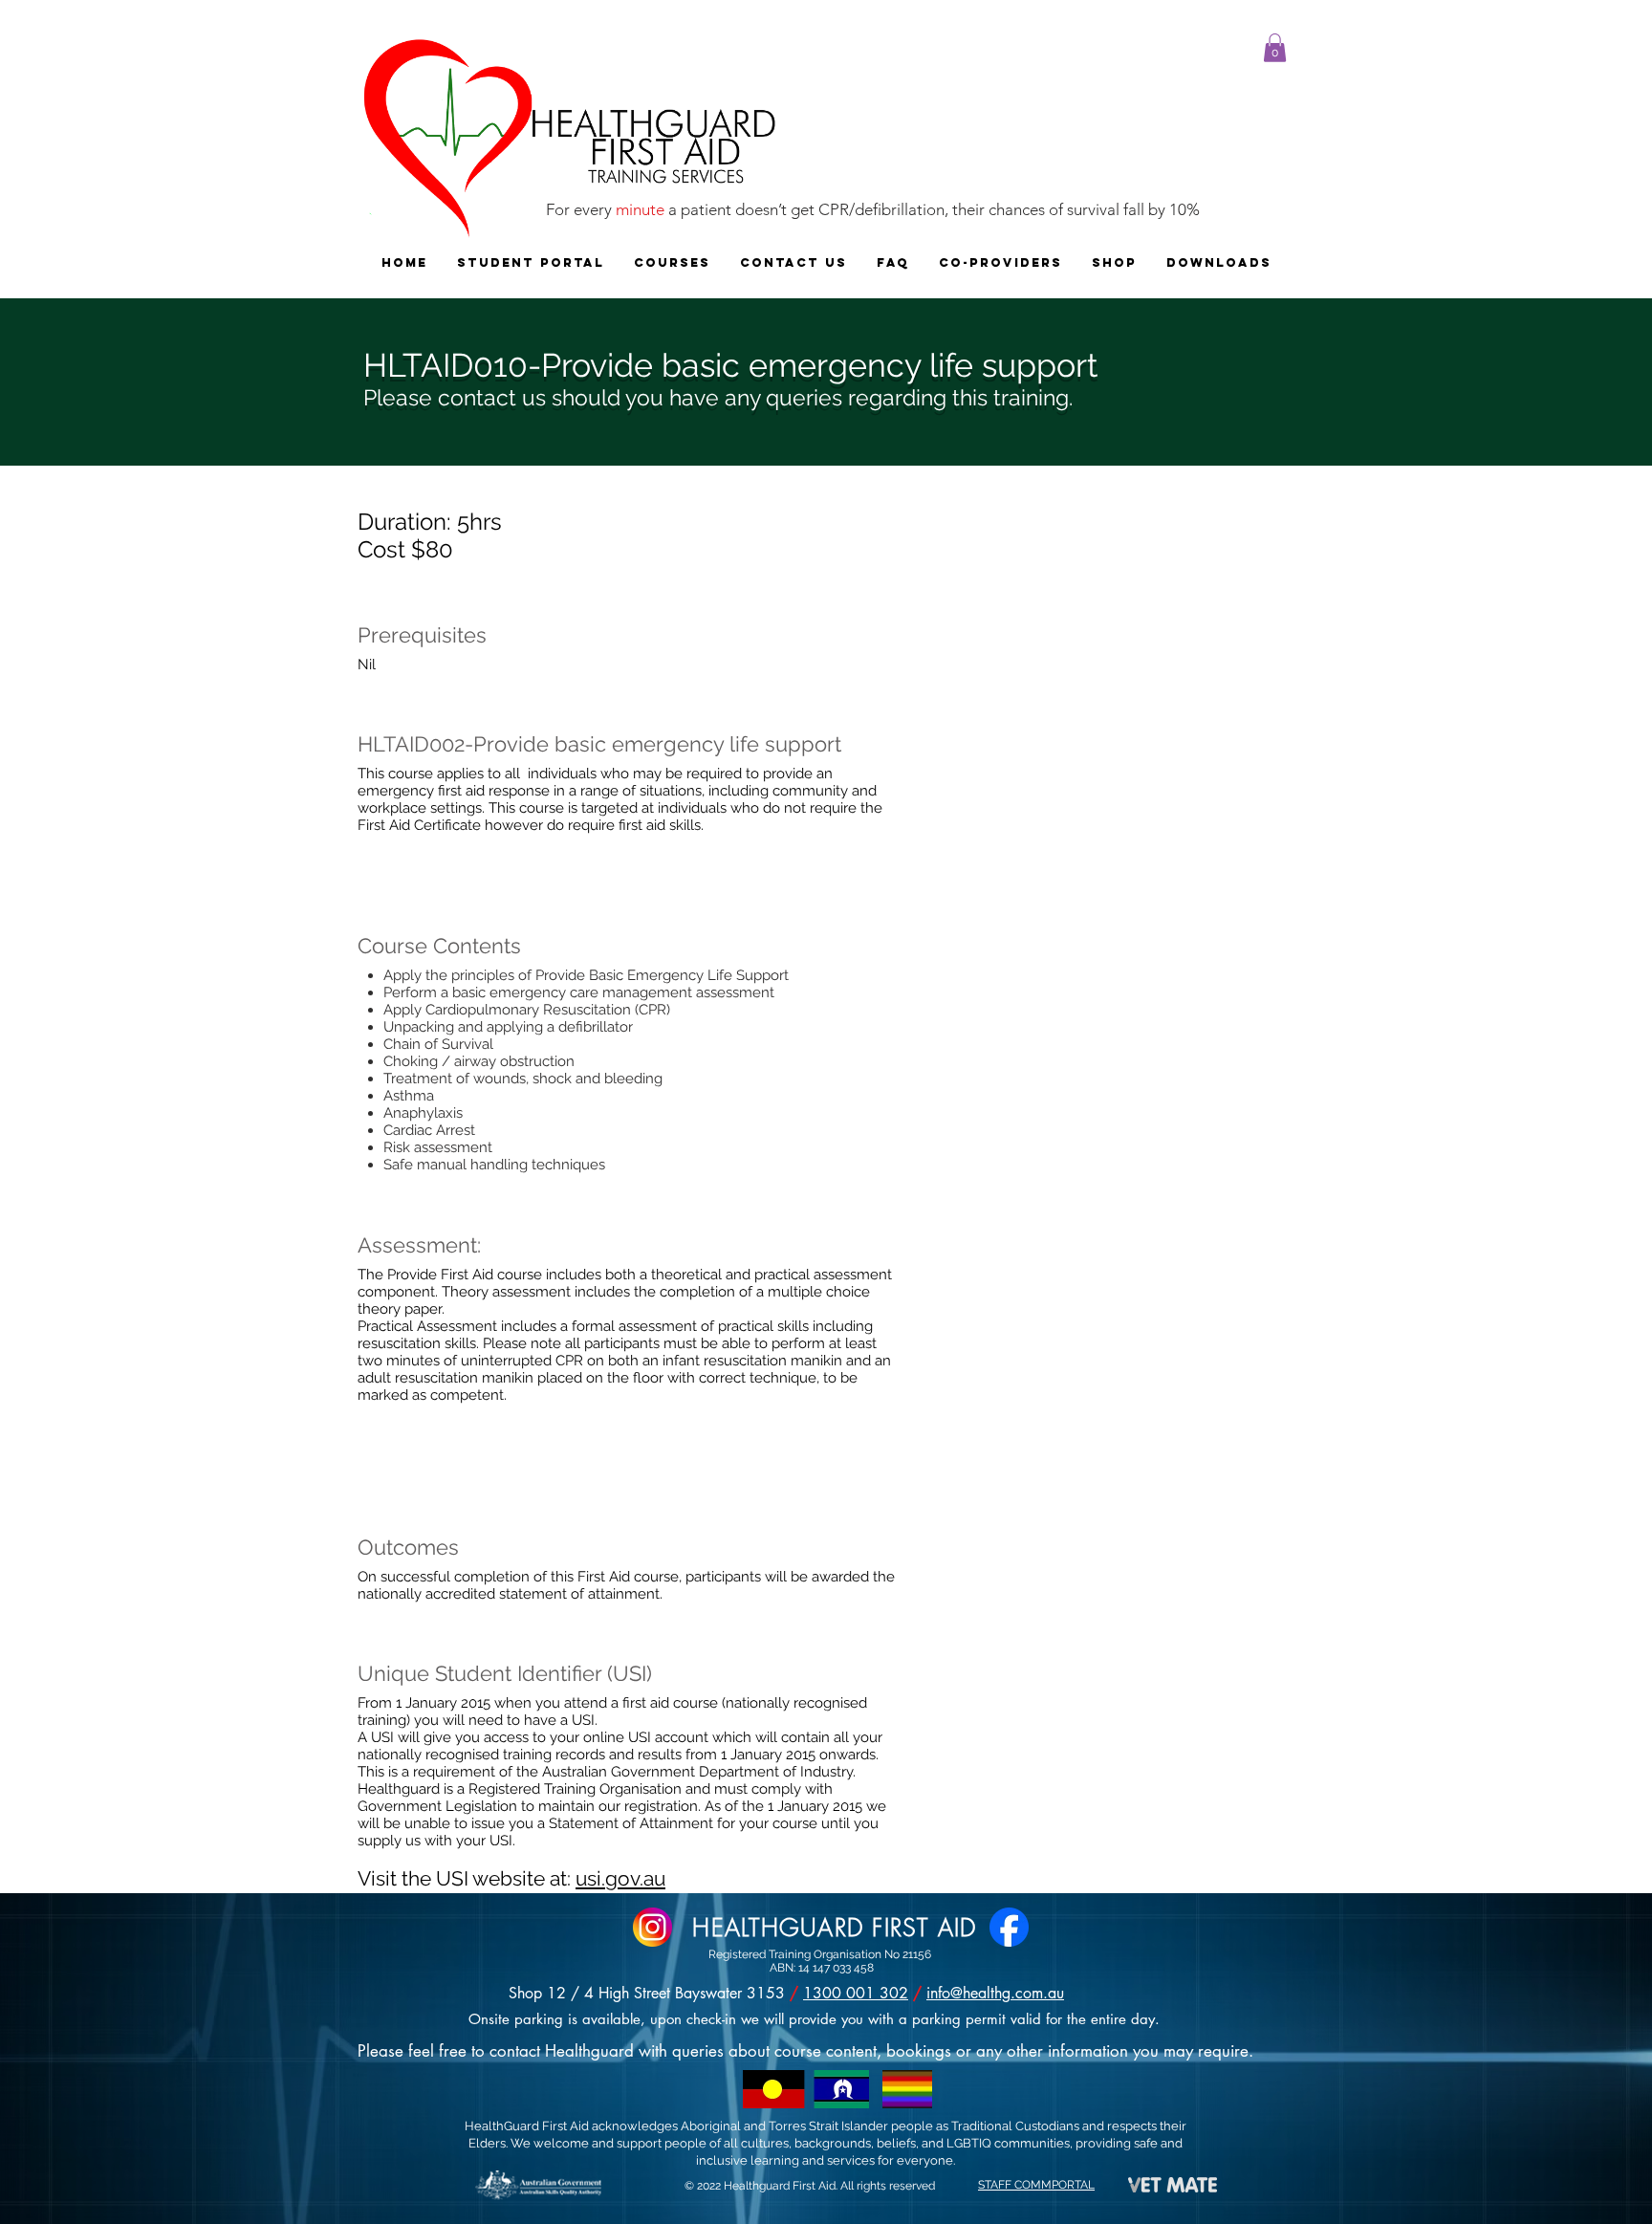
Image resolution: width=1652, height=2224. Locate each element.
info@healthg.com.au (995, 1993)
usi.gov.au (620, 1878)
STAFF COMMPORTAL (1036, 2185)
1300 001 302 (856, 1993)
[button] (1275, 48)
